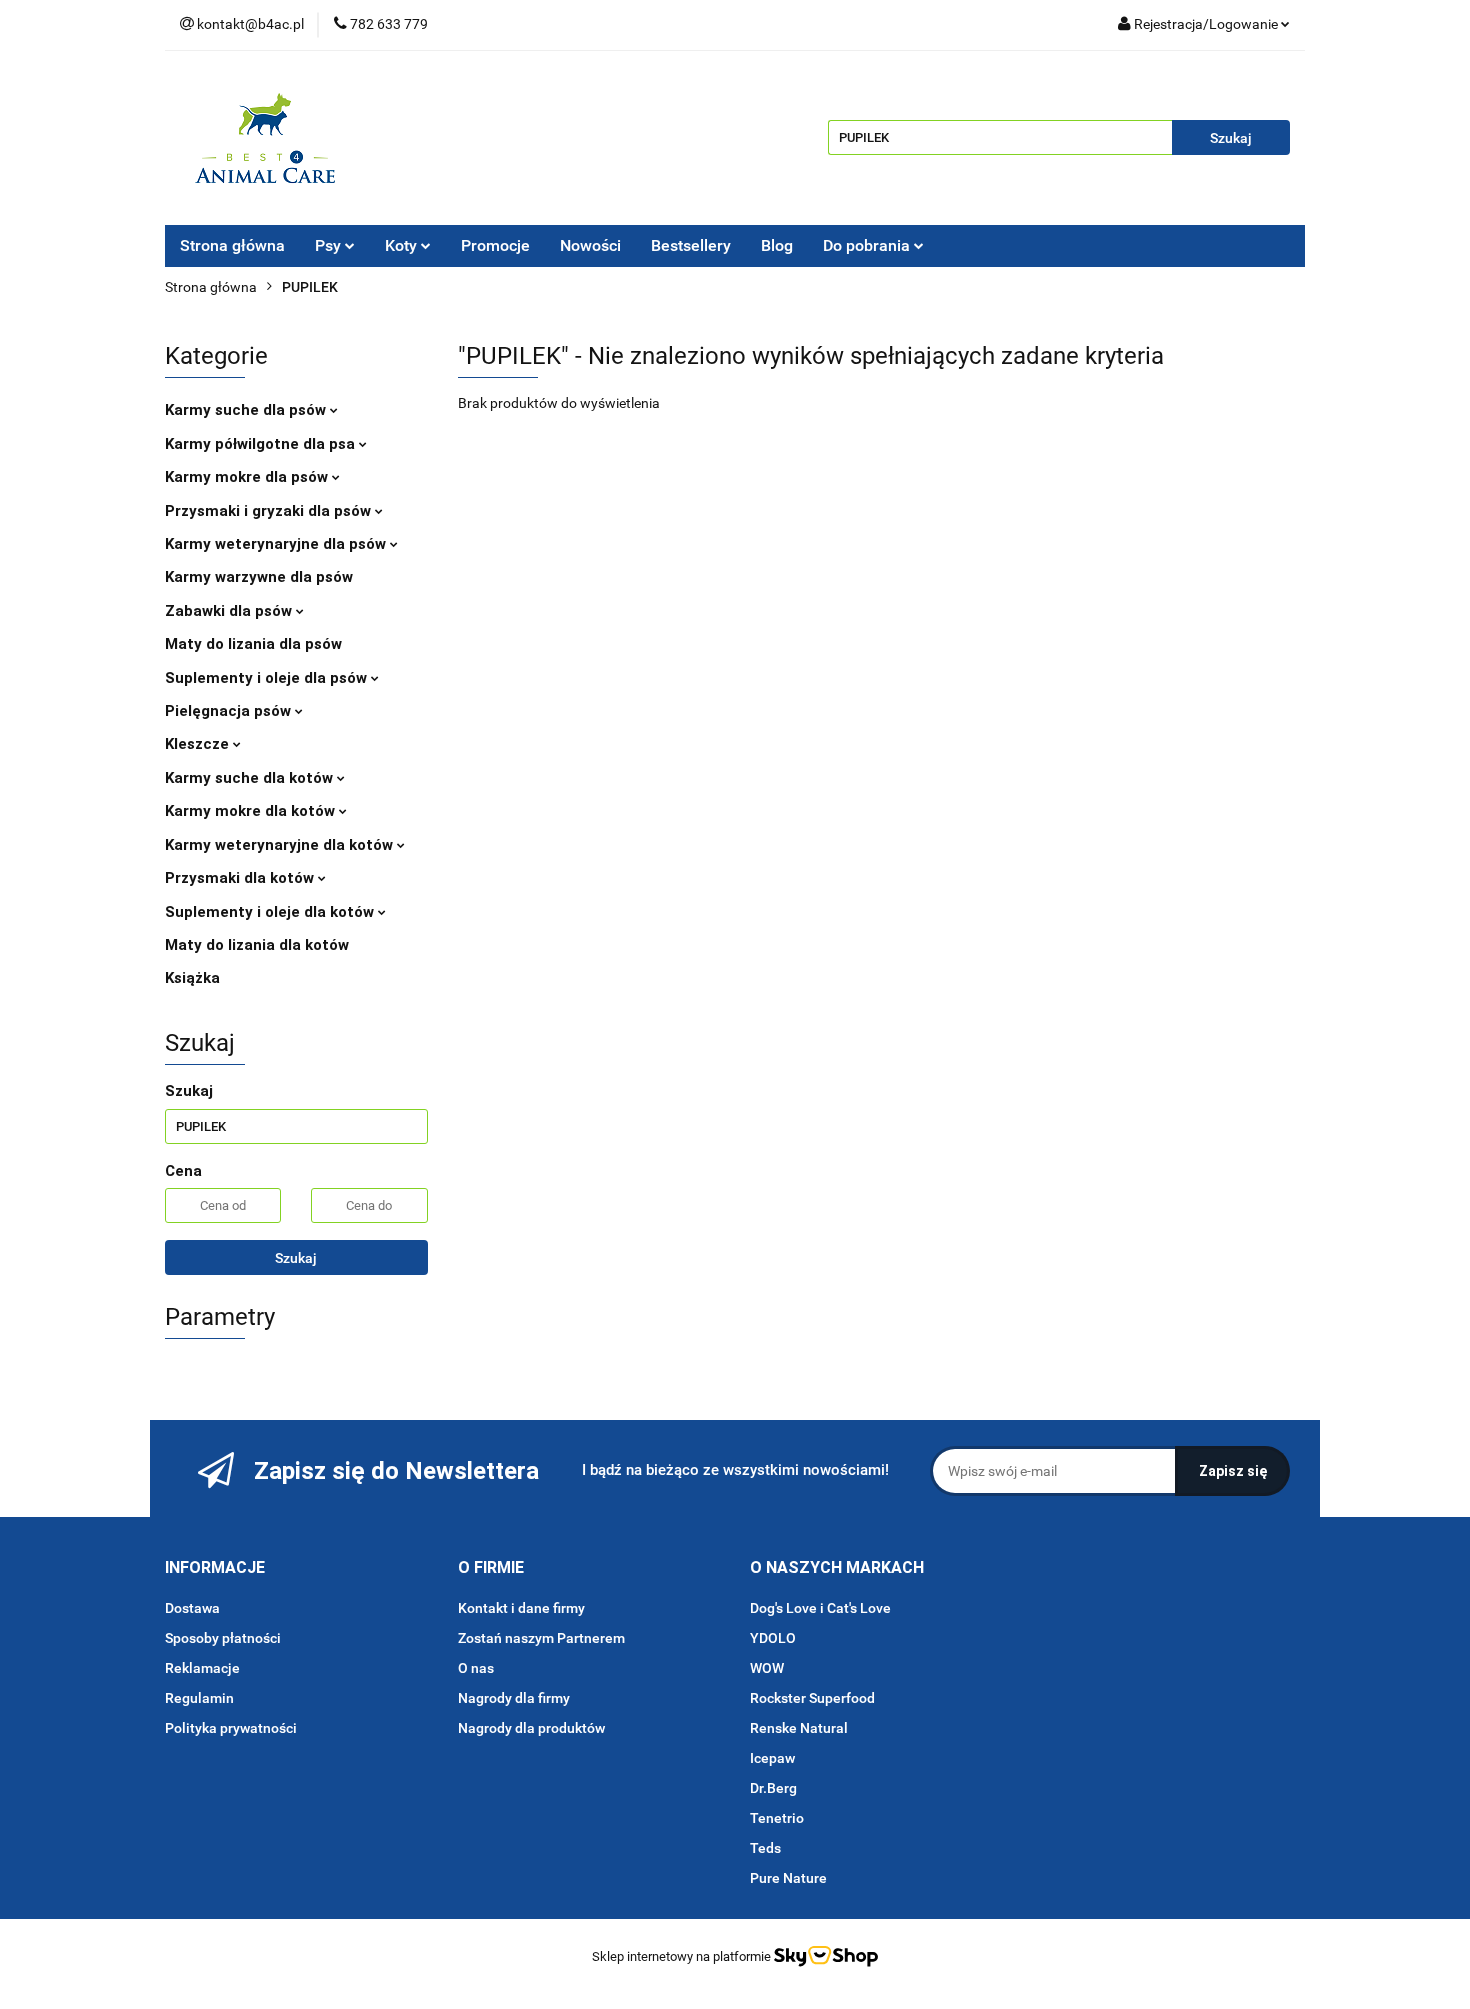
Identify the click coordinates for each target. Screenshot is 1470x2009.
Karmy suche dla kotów (251, 778)
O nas (476, 1668)
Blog (777, 245)
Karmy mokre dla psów (248, 477)
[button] (215, 1568)
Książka (192, 978)
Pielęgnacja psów (230, 711)
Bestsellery (691, 245)
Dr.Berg (773, 1788)
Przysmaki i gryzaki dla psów (270, 511)
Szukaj (296, 1258)
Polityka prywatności (231, 1728)
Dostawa (192, 1608)
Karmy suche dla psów (247, 410)
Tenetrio (777, 1818)
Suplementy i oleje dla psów (268, 678)
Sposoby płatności (223, 1638)
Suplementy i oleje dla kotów (271, 912)
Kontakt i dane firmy (521, 1608)
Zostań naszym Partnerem (541, 1638)
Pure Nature (788, 1878)
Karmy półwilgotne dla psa (262, 444)
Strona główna (232, 245)
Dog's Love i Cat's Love (820, 1608)
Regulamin (199, 1698)
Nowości (590, 245)
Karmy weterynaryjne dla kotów (281, 845)
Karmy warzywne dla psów (259, 577)
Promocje (495, 245)
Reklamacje (202, 1668)
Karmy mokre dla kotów (252, 811)
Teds (765, 1848)
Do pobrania (868, 245)
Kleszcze (199, 744)
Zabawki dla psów (230, 611)
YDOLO (773, 1638)
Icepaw (772, 1758)
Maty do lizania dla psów (253, 644)
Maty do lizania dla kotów (257, 945)
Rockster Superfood (812, 1698)
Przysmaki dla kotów (241, 878)
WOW (767, 1668)
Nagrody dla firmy (514, 1698)
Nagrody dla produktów (531, 1728)
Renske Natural (799, 1728)
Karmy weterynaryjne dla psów (277, 544)
